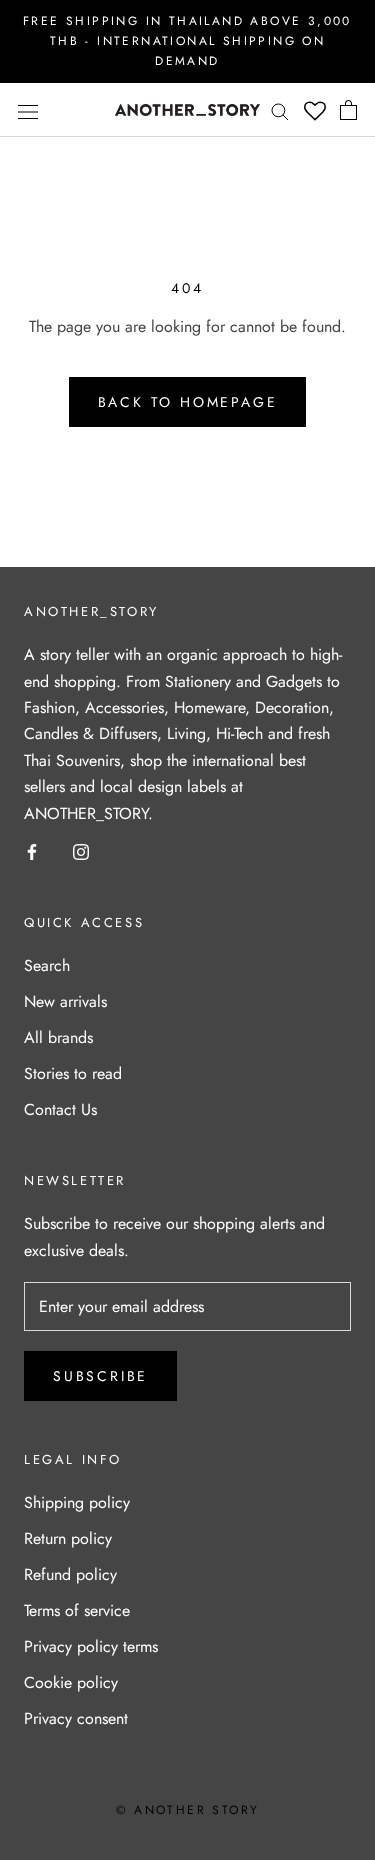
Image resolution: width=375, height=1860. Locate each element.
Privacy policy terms (91, 1646)
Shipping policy (77, 1502)
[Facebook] (32, 851)
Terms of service (77, 1610)
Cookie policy (71, 1682)
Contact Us (60, 1109)
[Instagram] (81, 851)
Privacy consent (76, 1718)
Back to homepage (188, 402)
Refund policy (70, 1574)
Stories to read (73, 1073)
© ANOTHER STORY (188, 1810)
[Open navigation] (28, 110)
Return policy (68, 1538)
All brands (58, 1037)
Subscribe (100, 1376)
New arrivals (65, 1001)
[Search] (280, 110)
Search (47, 965)
